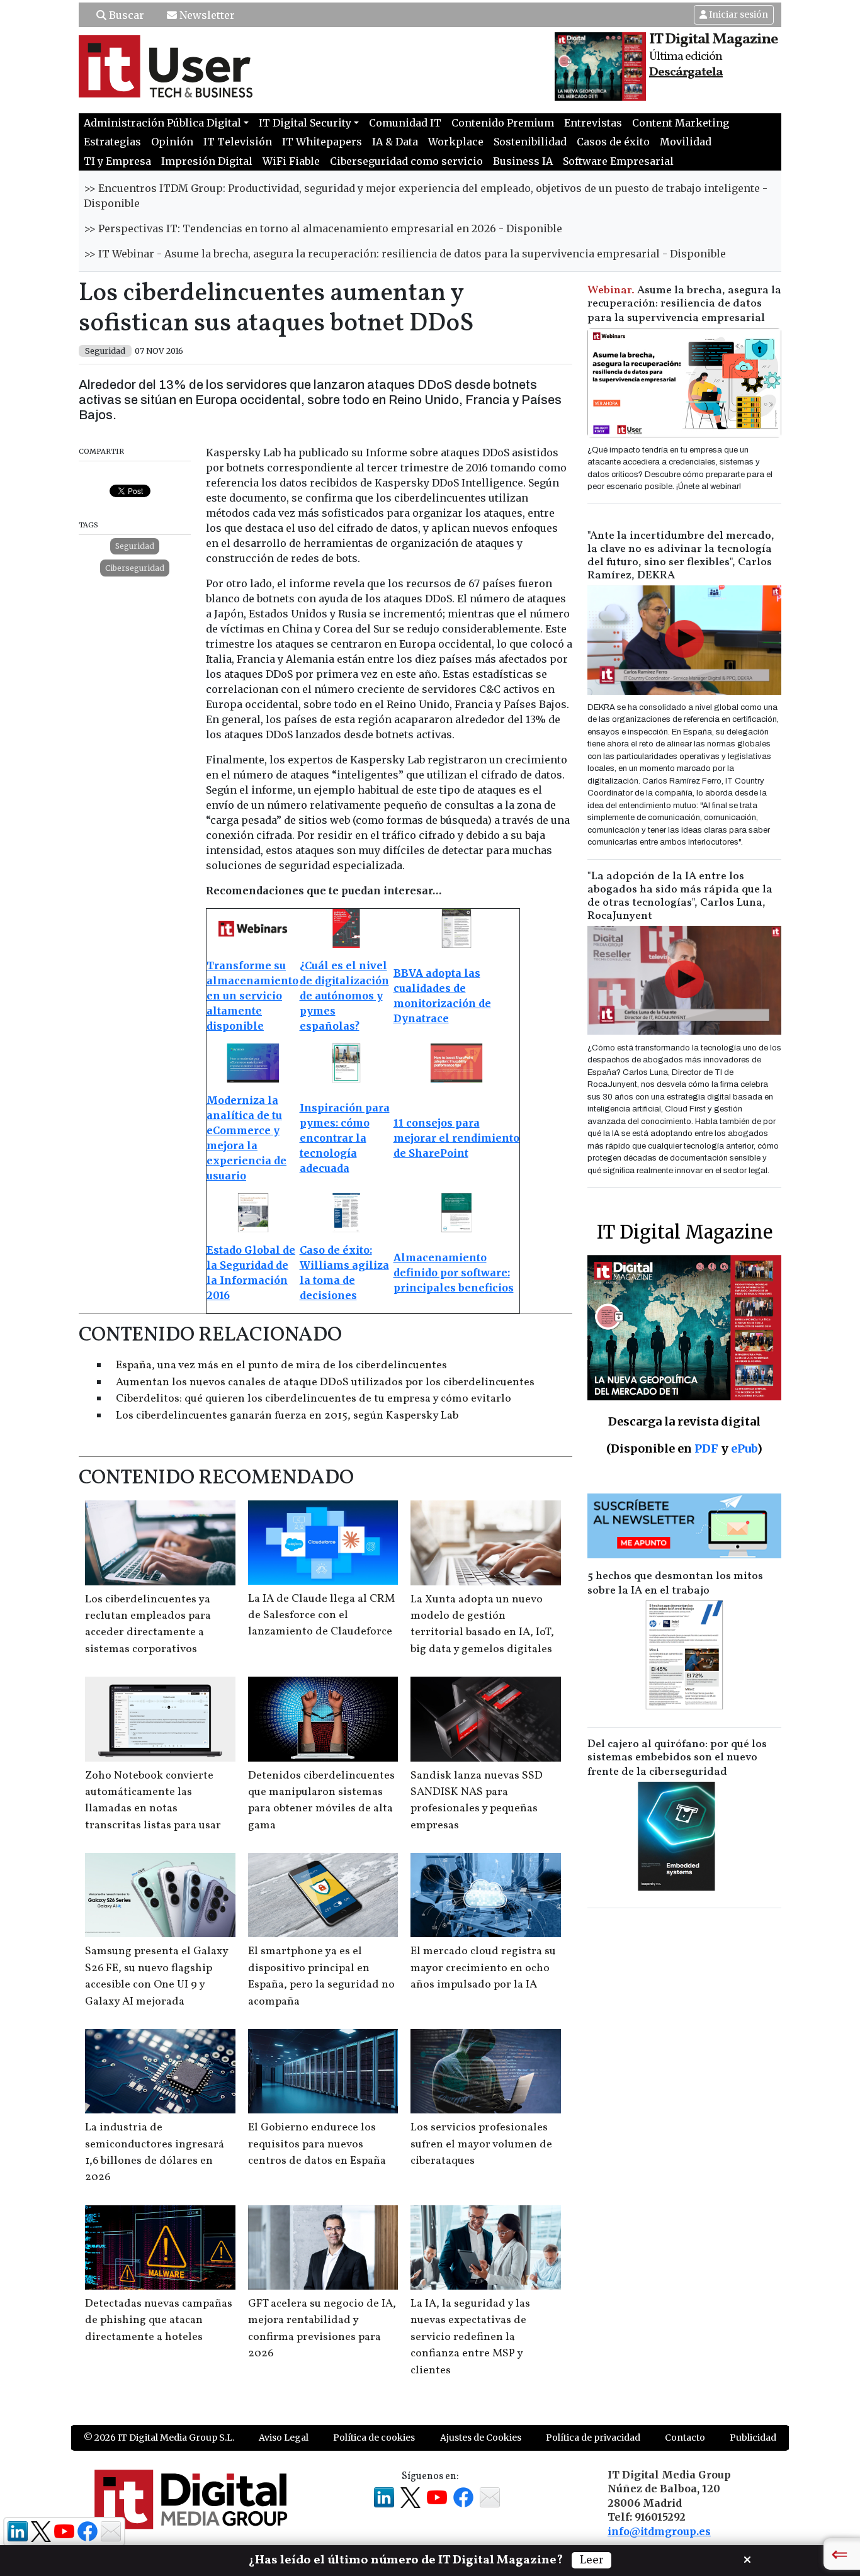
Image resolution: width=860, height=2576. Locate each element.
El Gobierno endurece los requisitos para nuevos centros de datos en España (317, 2144)
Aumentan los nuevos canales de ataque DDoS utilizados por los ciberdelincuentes (325, 1382)
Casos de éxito (613, 142)
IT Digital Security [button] (305, 123)
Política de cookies (374, 2438)
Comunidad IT (405, 123)
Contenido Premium (503, 123)
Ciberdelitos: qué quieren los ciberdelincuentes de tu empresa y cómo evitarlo (314, 1399)
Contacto (685, 2438)
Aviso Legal (284, 2438)
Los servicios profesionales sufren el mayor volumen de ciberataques (481, 2144)
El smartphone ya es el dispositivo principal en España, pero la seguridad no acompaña (321, 1976)
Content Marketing (681, 123)
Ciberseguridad (135, 568)
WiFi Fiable (291, 161)
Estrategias (112, 142)
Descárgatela (686, 72)
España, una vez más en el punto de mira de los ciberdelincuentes (281, 1365)
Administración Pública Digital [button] (162, 123)
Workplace (456, 142)
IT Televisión (238, 142)
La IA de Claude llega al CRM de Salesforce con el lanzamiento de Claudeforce (321, 1616)
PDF (706, 1448)
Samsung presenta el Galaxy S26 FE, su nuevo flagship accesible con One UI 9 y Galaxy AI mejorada (156, 1976)
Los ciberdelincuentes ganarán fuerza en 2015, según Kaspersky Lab (287, 1416)
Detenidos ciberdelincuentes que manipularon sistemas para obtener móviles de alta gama (321, 1801)
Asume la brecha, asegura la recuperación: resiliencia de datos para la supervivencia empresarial (684, 304)
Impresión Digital (207, 161)
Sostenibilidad (530, 142)
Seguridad (135, 546)
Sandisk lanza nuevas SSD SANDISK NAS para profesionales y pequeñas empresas (477, 1801)
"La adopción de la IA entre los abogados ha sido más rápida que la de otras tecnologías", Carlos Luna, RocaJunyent (680, 896)
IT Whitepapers (322, 142)
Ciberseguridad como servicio (406, 161)
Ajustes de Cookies (481, 2438)
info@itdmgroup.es (659, 2531)
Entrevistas (593, 123)
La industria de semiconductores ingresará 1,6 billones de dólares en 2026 (155, 2152)
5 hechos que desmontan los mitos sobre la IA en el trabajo (675, 1583)
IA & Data (395, 142)
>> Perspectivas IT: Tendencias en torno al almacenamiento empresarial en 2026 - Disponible (323, 228)
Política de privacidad (593, 2438)
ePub (744, 1448)
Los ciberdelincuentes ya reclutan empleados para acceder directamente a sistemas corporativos (148, 1624)
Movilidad (686, 142)
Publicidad (753, 2438)
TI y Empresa (117, 161)
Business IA (523, 161)
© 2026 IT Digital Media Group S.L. (159, 2438)
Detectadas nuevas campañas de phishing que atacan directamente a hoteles (159, 2320)
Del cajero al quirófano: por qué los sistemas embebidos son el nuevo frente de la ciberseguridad (677, 1758)
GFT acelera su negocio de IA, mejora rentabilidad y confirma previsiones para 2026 (322, 2329)
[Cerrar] (747, 2558)
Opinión (172, 142)
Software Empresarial (618, 161)
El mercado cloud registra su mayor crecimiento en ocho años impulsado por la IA (483, 1968)
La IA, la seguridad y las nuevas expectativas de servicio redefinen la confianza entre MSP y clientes (470, 2337)
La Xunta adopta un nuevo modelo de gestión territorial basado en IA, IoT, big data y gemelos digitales (482, 1624)
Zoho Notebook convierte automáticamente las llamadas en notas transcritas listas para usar (153, 1801)
